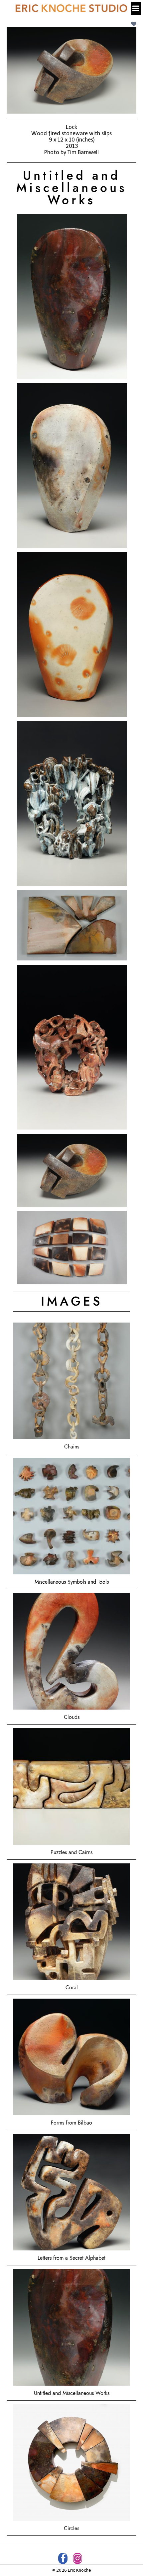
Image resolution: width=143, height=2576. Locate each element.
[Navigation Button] (136, 8)
